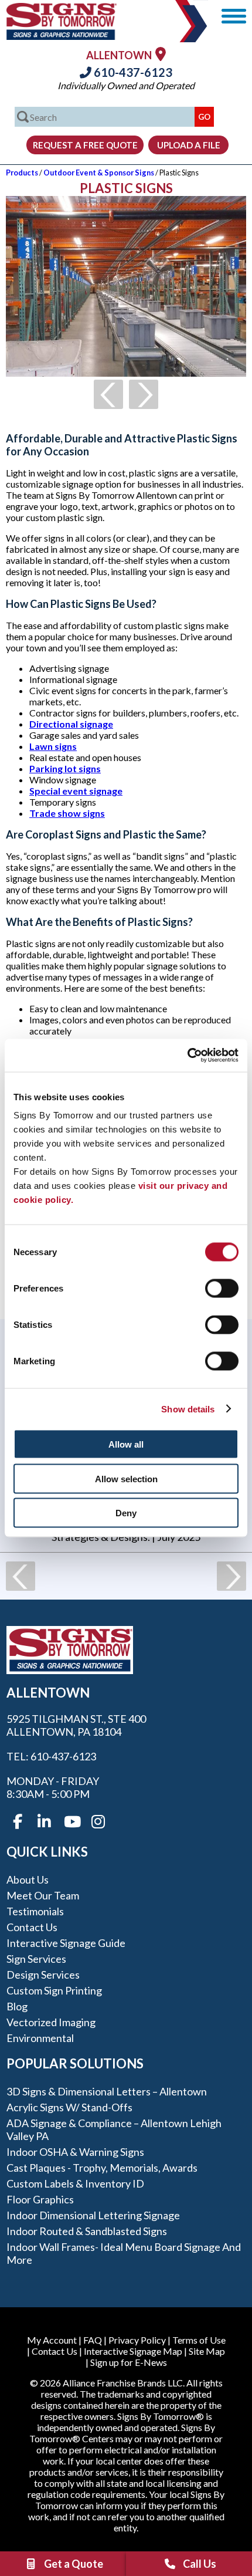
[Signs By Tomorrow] (62, 36)
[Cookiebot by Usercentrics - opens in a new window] (187, 1056)
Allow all (126, 1444)
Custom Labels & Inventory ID (75, 2183)
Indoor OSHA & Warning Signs (75, 2152)
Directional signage (71, 724)
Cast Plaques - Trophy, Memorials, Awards (102, 2168)
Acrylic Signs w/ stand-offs (69, 2107)
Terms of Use (199, 2340)
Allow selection (126, 1478)
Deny (126, 1513)
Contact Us (32, 1927)
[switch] (222, 1289)
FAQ (93, 2340)
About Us (28, 1879)
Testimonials (35, 1911)
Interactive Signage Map (133, 2351)
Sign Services (36, 1959)
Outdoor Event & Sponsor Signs (99, 173)
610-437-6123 (132, 72)
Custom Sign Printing (54, 1990)
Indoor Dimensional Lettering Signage (93, 2215)
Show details (188, 1409)
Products (22, 173)
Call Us (200, 2564)
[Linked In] (45, 1822)
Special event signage (76, 791)
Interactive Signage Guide (66, 1943)
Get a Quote (74, 2564)
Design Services (43, 1975)
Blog (17, 2006)
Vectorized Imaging (51, 2022)
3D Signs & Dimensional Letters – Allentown (107, 2091)
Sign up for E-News (129, 2362)
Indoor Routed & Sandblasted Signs (87, 2231)
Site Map (207, 2351)
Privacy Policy (137, 2340)
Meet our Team (43, 1895)
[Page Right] (144, 394)
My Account (52, 2340)
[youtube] (71, 1822)
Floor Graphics (40, 2199)
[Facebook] (18, 1822)
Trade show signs (67, 813)
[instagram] (98, 1822)
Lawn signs (53, 746)
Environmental (40, 2038)
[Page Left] (108, 394)
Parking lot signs (65, 768)
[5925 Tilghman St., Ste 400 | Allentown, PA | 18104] (161, 54)
